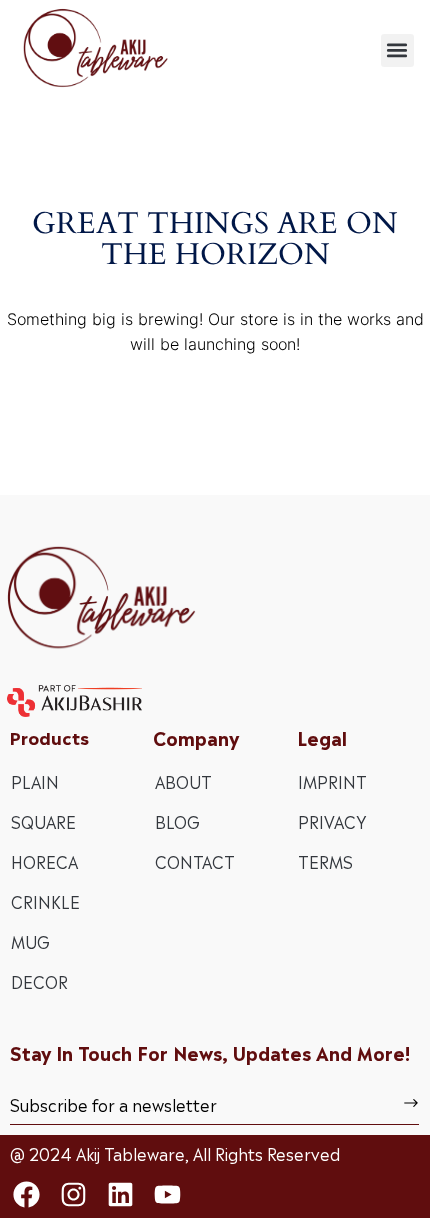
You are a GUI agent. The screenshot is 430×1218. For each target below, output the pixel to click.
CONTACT (195, 861)
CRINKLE (45, 901)
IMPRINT (332, 781)
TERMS (325, 861)
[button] (397, 50)
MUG (30, 941)
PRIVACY (332, 821)
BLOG (177, 821)
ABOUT (183, 781)
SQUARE (43, 821)
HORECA (44, 861)
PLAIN (35, 781)
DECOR (39, 981)
